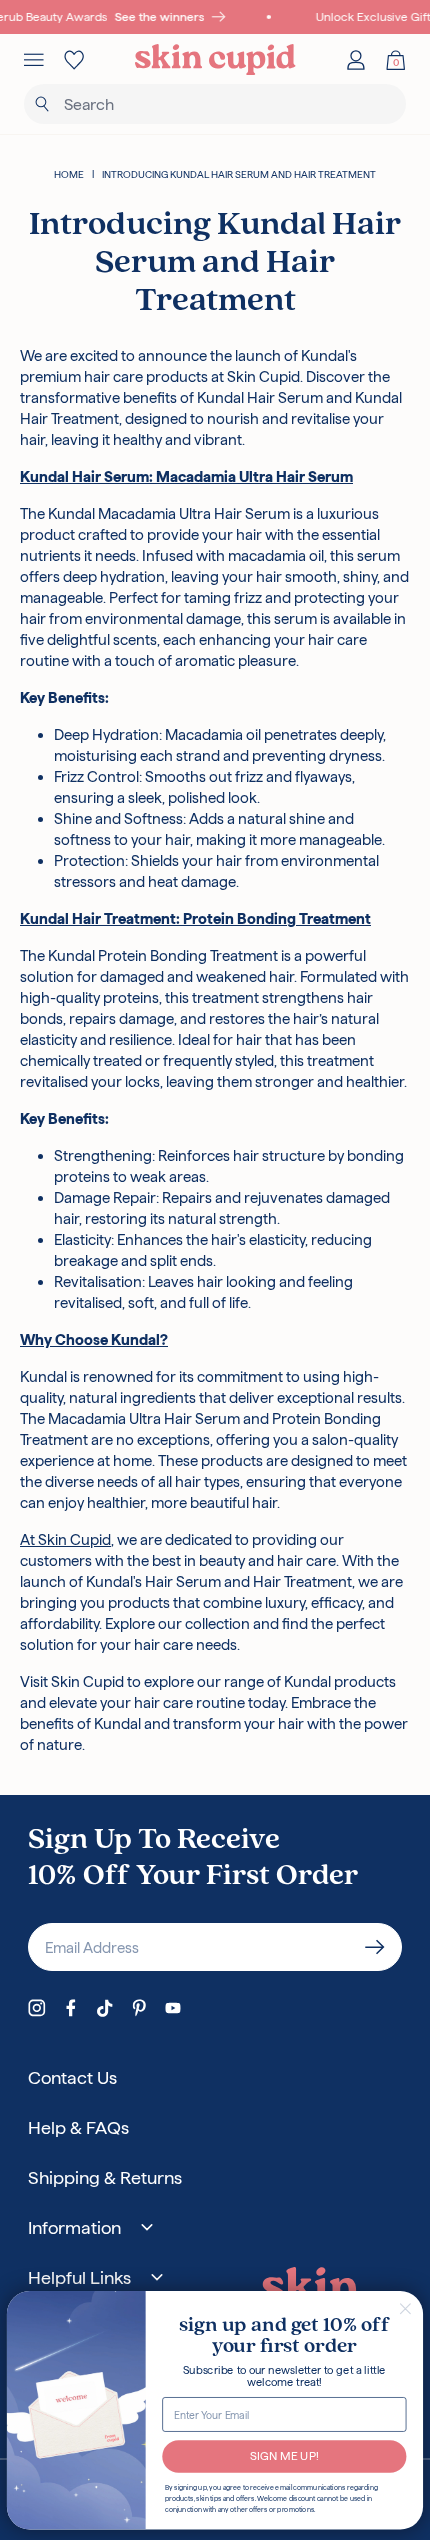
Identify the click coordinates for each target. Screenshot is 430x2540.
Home (69, 174)
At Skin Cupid (65, 1539)
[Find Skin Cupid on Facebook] (71, 2008)
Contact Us (72, 2077)
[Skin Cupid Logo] (215, 60)
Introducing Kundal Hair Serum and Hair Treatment (239, 174)
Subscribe (375, 1947)
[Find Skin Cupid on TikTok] (105, 2008)
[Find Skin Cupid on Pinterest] (139, 2008)
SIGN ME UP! (284, 2456)
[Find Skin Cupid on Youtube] (173, 2008)
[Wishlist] (74, 60)
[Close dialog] (405, 2309)
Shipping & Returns (105, 2177)
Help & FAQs (78, 2127)
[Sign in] (356, 60)
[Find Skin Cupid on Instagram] (37, 2008)
